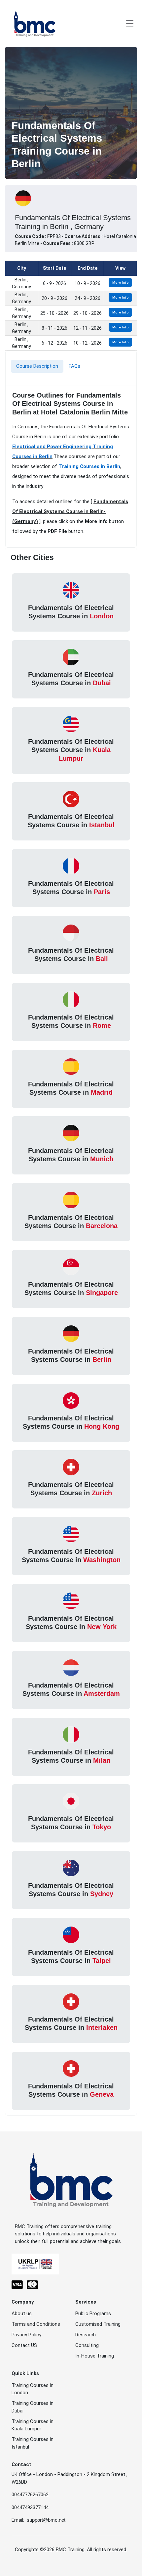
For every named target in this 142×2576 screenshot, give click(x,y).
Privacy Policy (26, 2335)
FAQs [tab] (74, 366)
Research (86, 2335)
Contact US (24, 2345)
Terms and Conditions (36, 2324)
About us (22, 2314)
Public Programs (93, 2314)
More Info (121, 283)
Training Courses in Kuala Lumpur (33, 2425)
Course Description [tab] (37, 366)
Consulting (87, 2345)
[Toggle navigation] (130, 23)
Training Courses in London (33, 2389)
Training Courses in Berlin (89, 466)
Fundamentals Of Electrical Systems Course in (71, 612)
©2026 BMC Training (62, 2550)
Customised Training (98, 2324)
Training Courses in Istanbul (33, 2443)
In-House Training (95, 2356)
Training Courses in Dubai (33, 2407)
